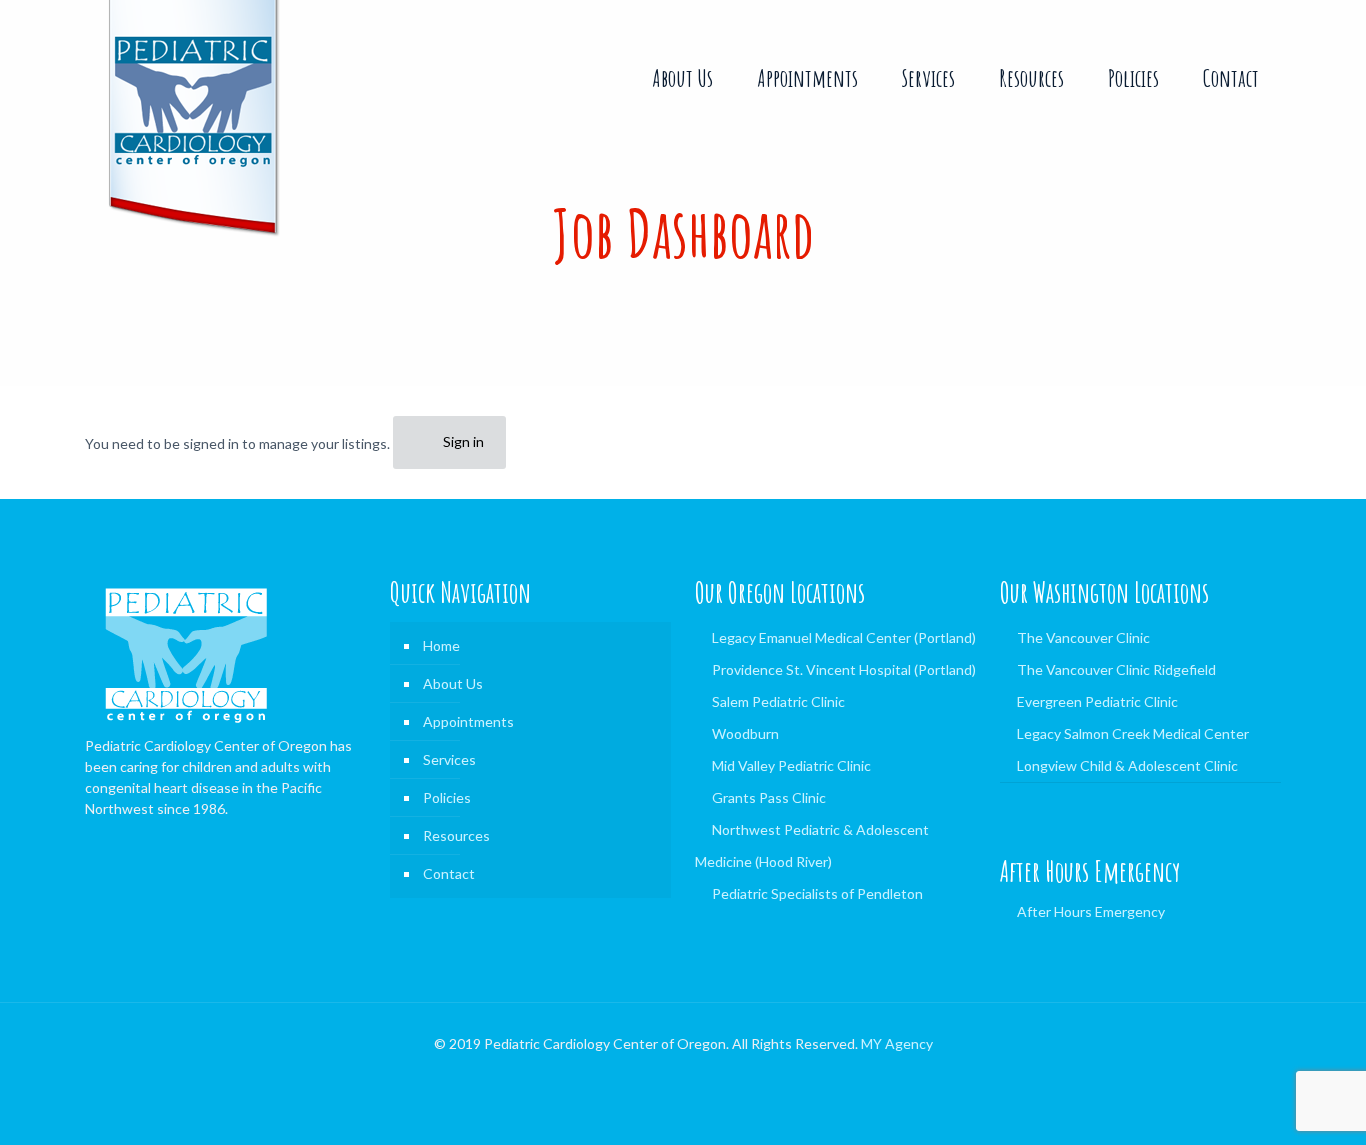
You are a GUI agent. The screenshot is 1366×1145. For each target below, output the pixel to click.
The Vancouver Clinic (1083, 637)
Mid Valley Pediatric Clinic (791, 765)
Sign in (463, 441)
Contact (449, 873)
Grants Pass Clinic (769, 797)
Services (449, 759)
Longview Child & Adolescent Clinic (1127, 765)
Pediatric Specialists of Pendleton (817, 893)
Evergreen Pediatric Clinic (1097, 701)
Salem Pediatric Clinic (778, 701)
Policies (447, 797)
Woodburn (745, 733)
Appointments (468, 721)
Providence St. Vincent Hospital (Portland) (844, 669)
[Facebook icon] (683, 1074)
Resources (456, 835)
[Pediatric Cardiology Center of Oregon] (192, 119)
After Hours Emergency (1091, 911)
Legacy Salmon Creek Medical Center (1133, 733)
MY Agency (897, 1043)
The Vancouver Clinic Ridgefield (1116, 669)
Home (441, 645)
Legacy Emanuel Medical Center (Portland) (844, 637)
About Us (453, 683)
